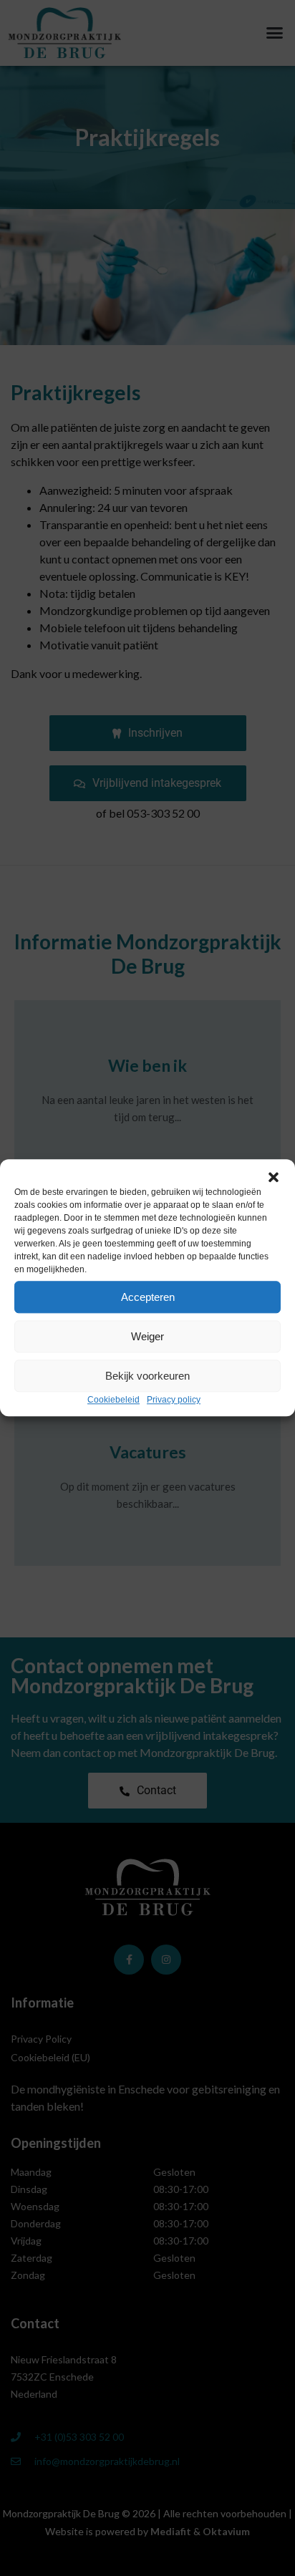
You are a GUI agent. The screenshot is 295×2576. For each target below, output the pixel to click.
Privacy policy (174, 1400)
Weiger (147, 1336)
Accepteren (148, 1297)
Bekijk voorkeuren (147, 1376)
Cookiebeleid (113, 1400)
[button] (274, 1177)
